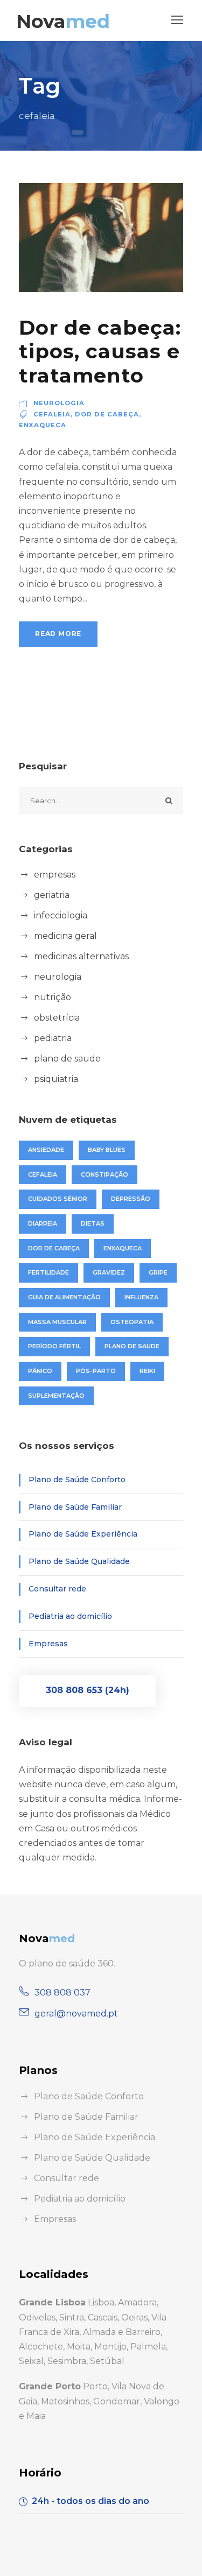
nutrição (53, 997)
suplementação (56, 1396)
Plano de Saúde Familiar (75, 1507)
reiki (147, 1371)
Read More (58, 634)
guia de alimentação (64, 1297)
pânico (40, 1371)
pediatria (53, 1038)
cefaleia (52, 414)
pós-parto (96, 1371)
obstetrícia (57, 1018)
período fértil (54, 1346)
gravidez (109, 1272)
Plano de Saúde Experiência (83, 1534)
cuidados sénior (58, 1199)
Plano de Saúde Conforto (77, 1480)
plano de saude (67, 1059)
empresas (55, 875)
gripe (158, 1272)
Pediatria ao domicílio (70, 1616)
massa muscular (57, 1322)
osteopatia (132, 1322)
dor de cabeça (107, 414)
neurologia (59, 403)
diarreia (43, 1223)
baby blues (107, 1150)
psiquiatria (56, 1079)
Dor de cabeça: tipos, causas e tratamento (100, 351)
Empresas (48, 1644)
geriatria (52, 895)
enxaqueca (43, 425)
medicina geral (65, 936)
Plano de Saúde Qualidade (79, 1561)
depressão (131, 1199)
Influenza (141, 1297)
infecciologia (61, 915)
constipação (105, 1174)
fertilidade (48, 1272)
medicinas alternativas (81, 956)
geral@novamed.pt (76, 2014)
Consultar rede (57, 1589)
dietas (93, 1223)
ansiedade (46, 1150)
